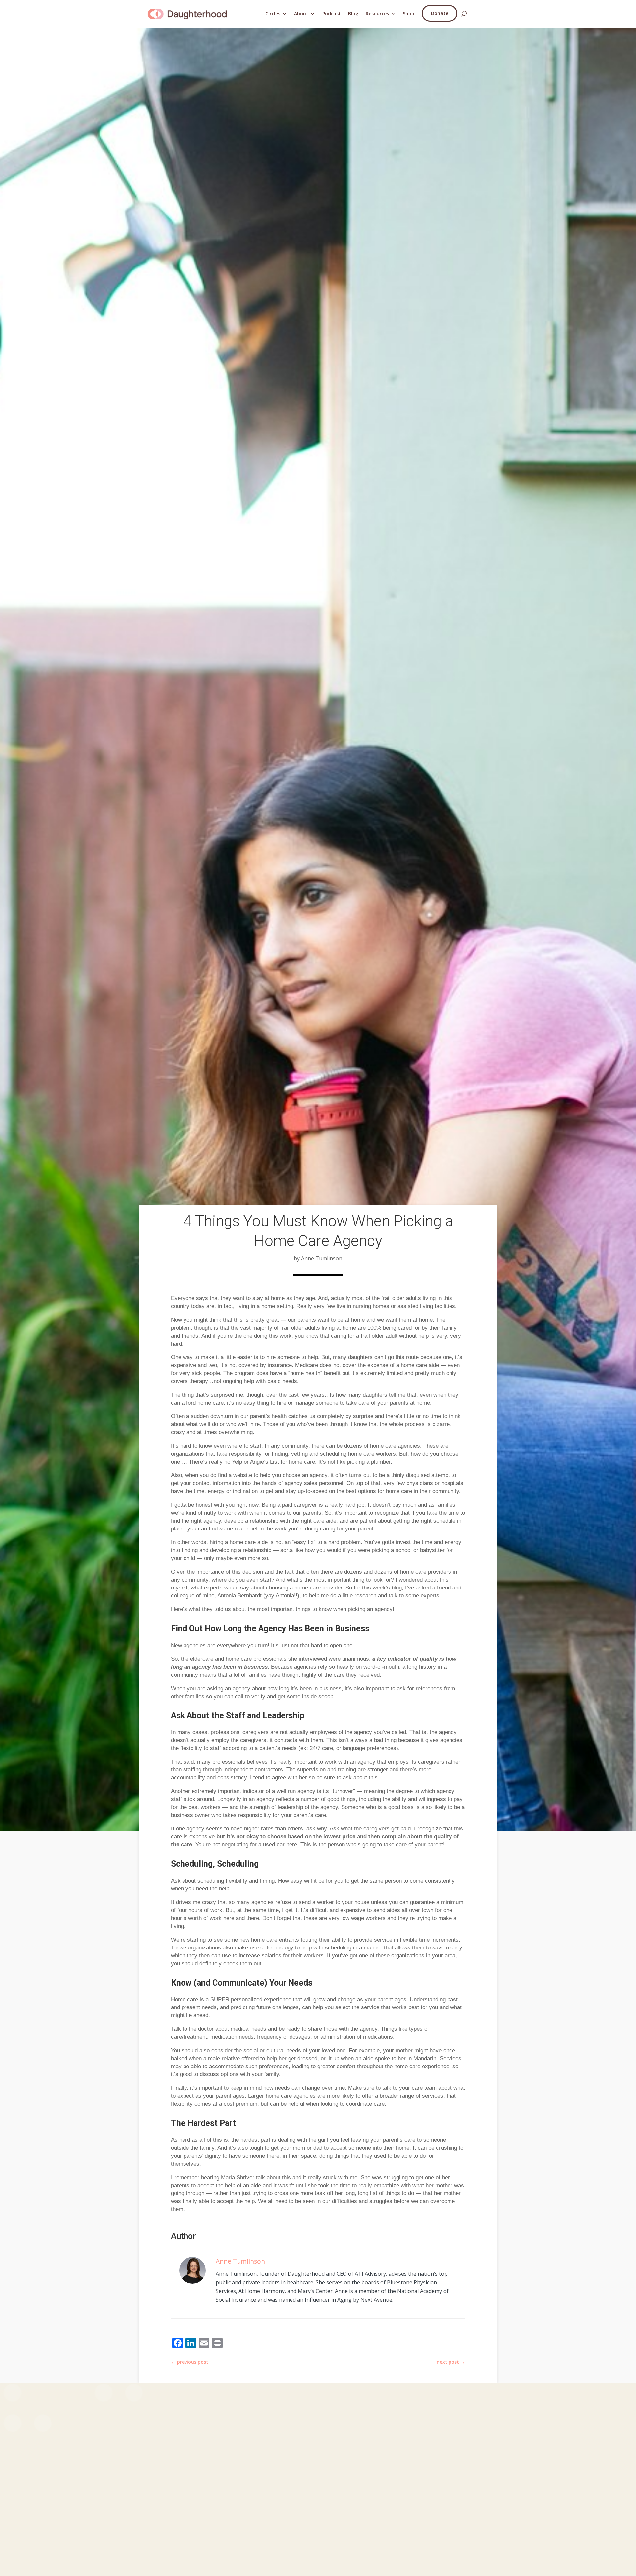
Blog (353, 13)
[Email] (204, 2344)
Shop (409, 13)
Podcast (332, 13)
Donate (440, 13)
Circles (273, 13)
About (301, 13)
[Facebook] (178, 2344)
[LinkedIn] (191, 2344)
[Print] (217, 2344)
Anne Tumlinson (240, 2261)
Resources (377, 13)
